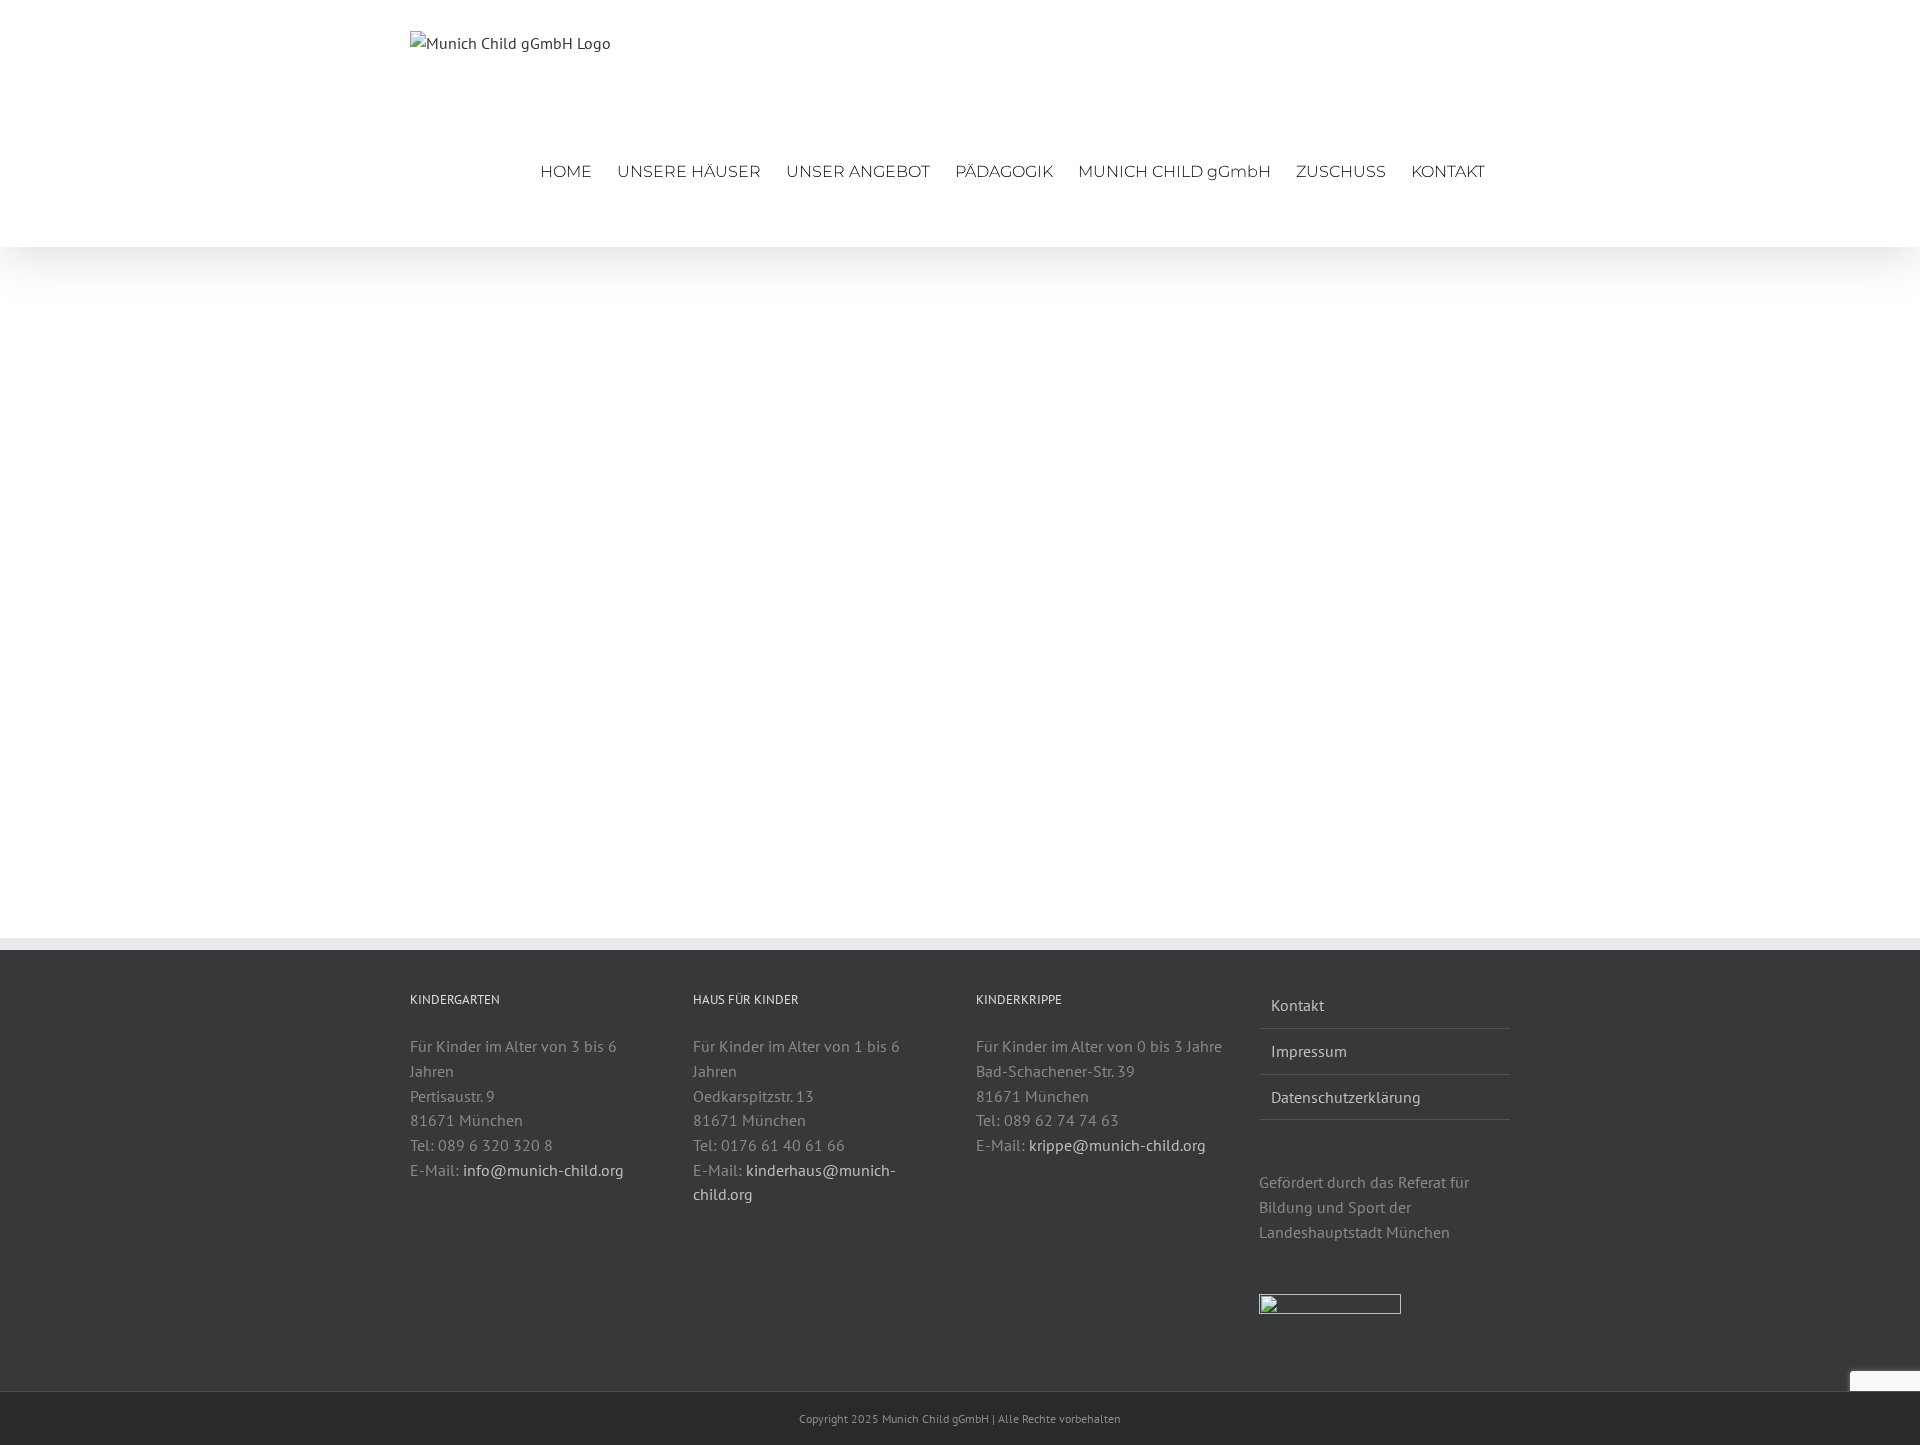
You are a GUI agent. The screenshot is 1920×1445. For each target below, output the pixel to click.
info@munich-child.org (543, 1170)
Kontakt (1297, 1005)
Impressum (1309, 1051)
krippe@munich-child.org (1117, 1145)
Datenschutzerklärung (1346, 1097)
